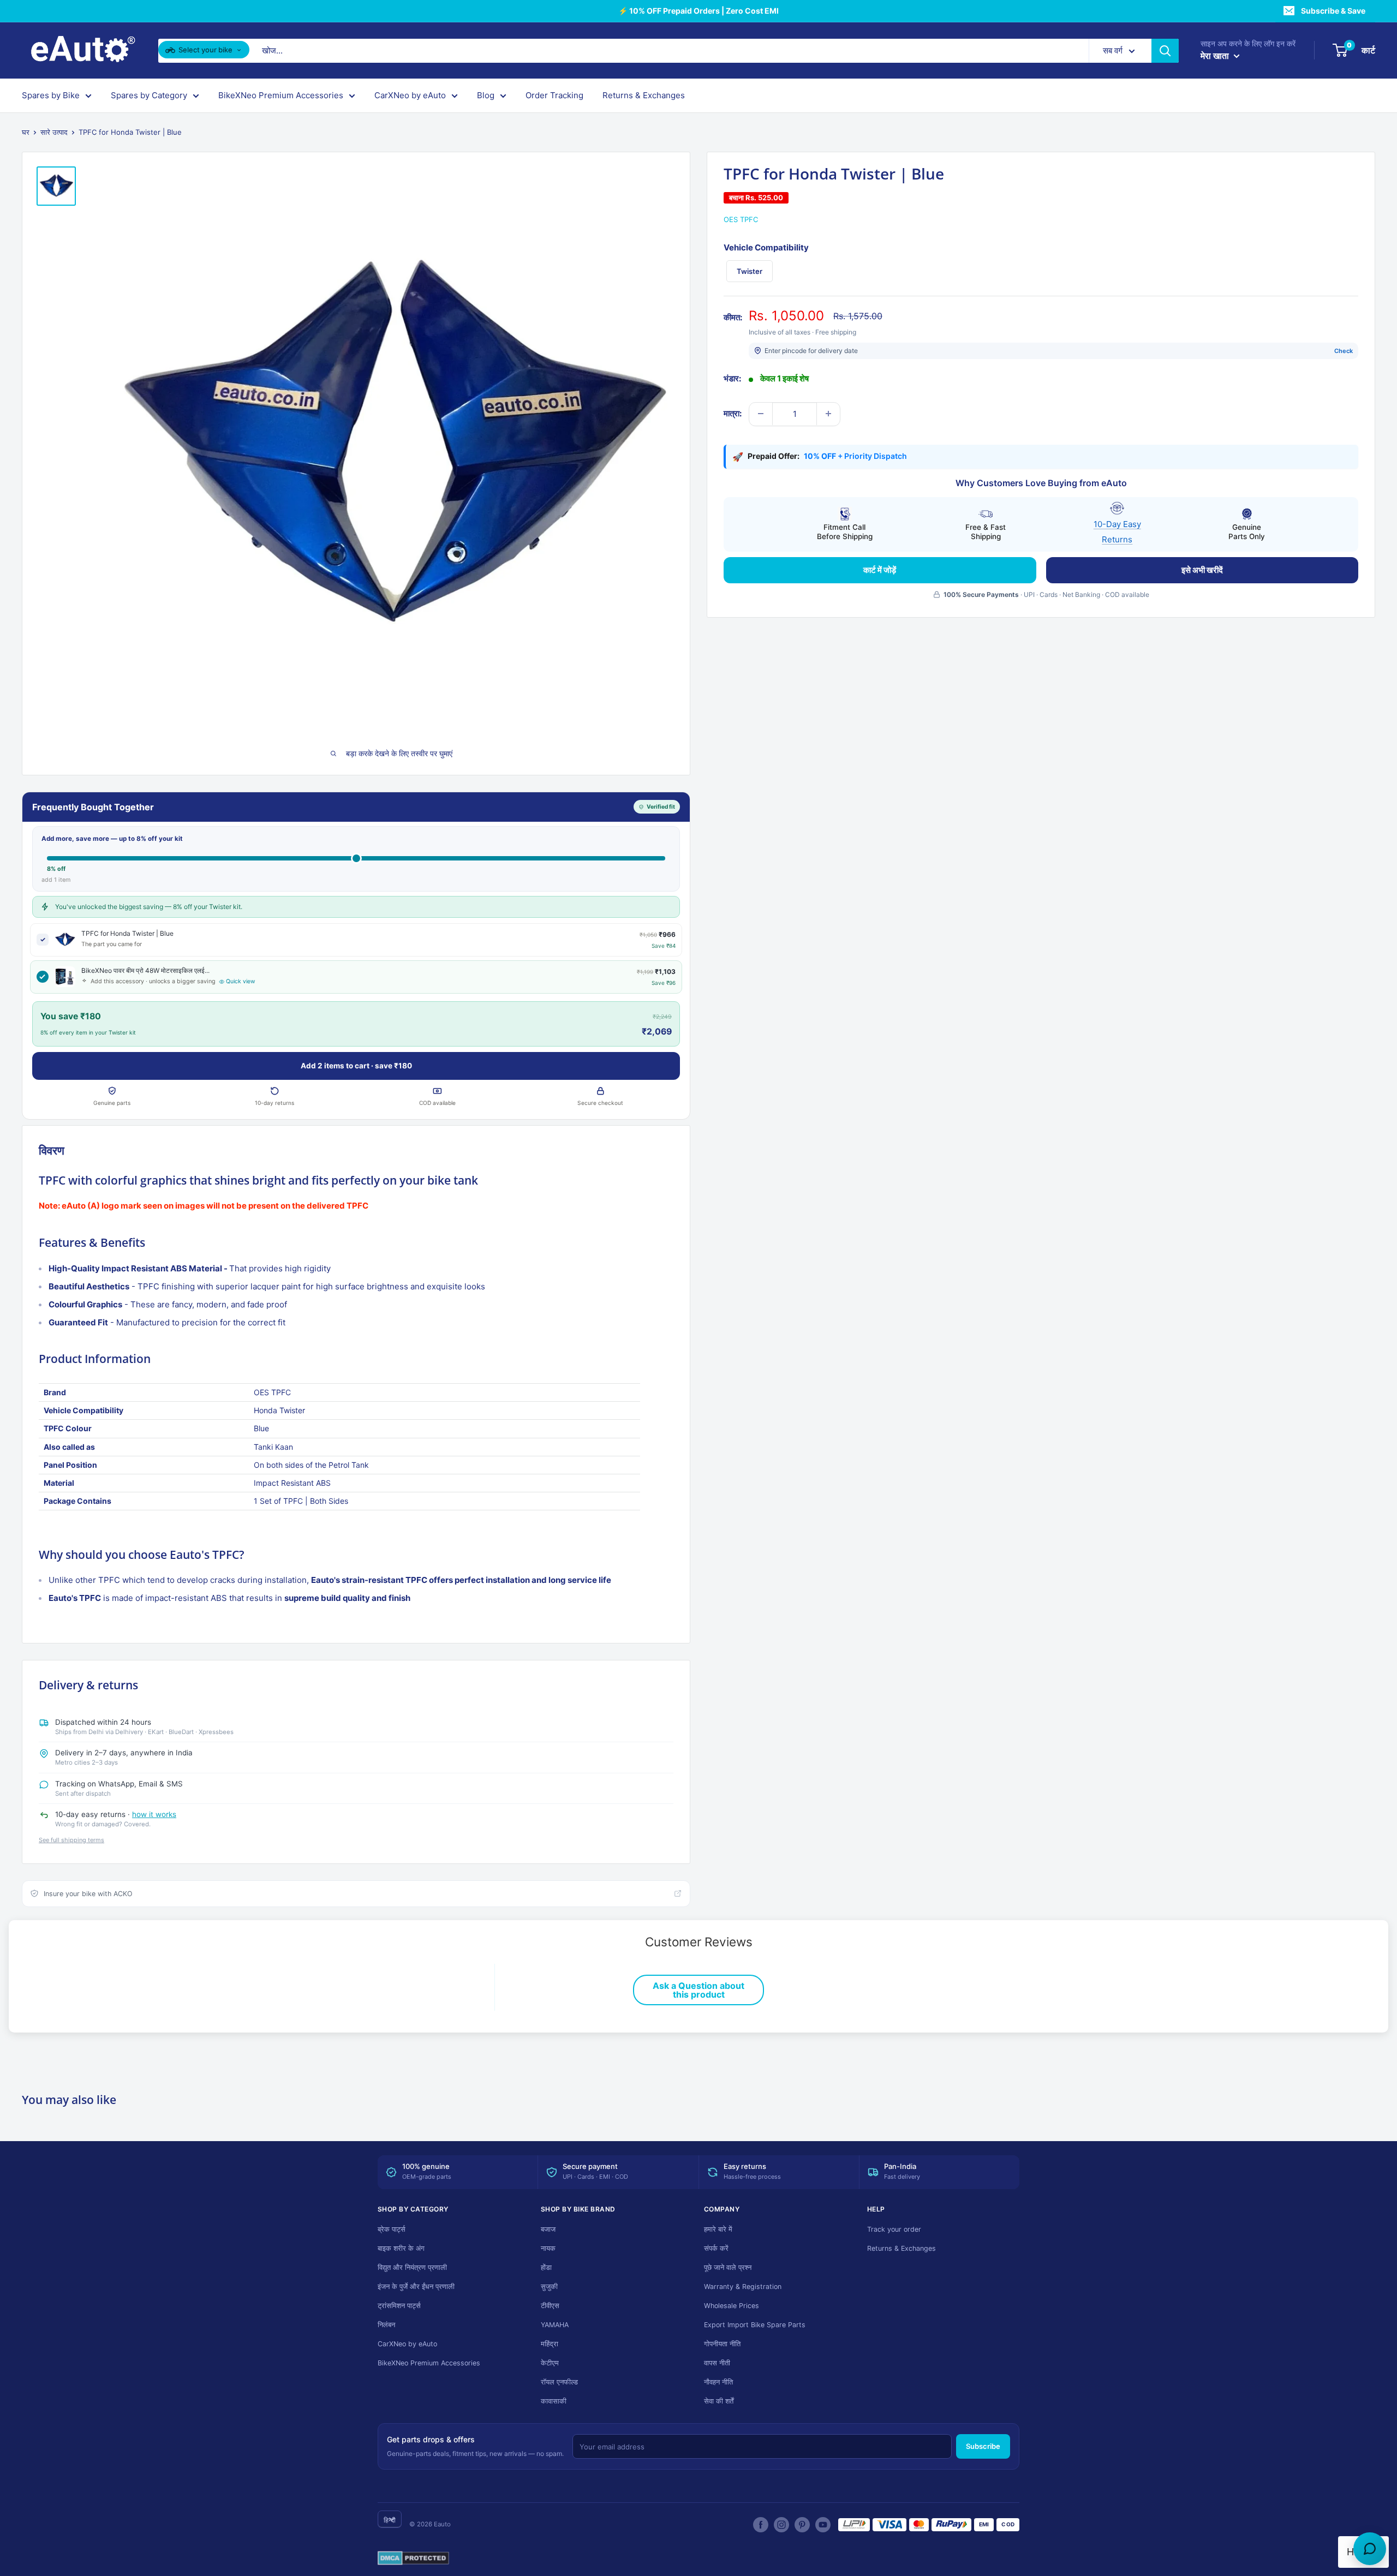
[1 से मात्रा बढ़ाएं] (828, 414)
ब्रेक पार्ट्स (392, 2229)
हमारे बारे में (718, 2229)
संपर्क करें (716, 2248)
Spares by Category (149, 95)
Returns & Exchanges (644, 95)
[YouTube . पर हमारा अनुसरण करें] (823, 2525)
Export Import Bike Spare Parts (755, 2325)
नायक (548, 2248)
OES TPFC (741, 219)
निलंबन (386, 2325)
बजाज (548, 2229)
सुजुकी (549, 2287)
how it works (154, 1814)
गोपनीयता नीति (722, 2344)
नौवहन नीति (718, 2382)
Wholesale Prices (732, 2306)
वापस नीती (717, 2363)
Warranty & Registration (743, 2287)
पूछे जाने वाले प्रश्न (728, 2267)
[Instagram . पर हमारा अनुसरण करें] (781, 2525)
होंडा (546, 2267)
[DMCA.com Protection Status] (413, 2559)
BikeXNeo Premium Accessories (281, 95)
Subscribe (983, 2446)
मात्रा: (733, 413)
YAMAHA (555, 2325)
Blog (486, 95)
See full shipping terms (71, 1840)
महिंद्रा (550, 2344)
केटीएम (550, 2363)
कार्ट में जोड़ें (880, 569)
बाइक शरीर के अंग (401, 2248)
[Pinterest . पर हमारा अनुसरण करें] (802, 2525)
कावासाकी (554, 2401)
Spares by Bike (51, 95)
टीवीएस (550, 2306)
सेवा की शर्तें (719, 2401)
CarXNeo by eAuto (410, 95)
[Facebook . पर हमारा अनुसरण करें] (761, 2525)
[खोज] (1165, 51)
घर (26, 132)
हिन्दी (390, 2520)
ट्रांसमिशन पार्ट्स (399, 2306)
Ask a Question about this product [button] (698, 1990)
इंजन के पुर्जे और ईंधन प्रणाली (416, 2287)
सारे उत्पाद (54, 132)
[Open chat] (1370, 2549)
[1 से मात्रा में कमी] (761, 414)
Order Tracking (554, 95)
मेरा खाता (1216, 56)
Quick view (241, 981)
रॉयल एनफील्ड (559, 2382)
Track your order (894, 2229)
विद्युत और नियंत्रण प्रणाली (412, 2267)
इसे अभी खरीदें (1202, 569)
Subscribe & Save (1333, 11)
